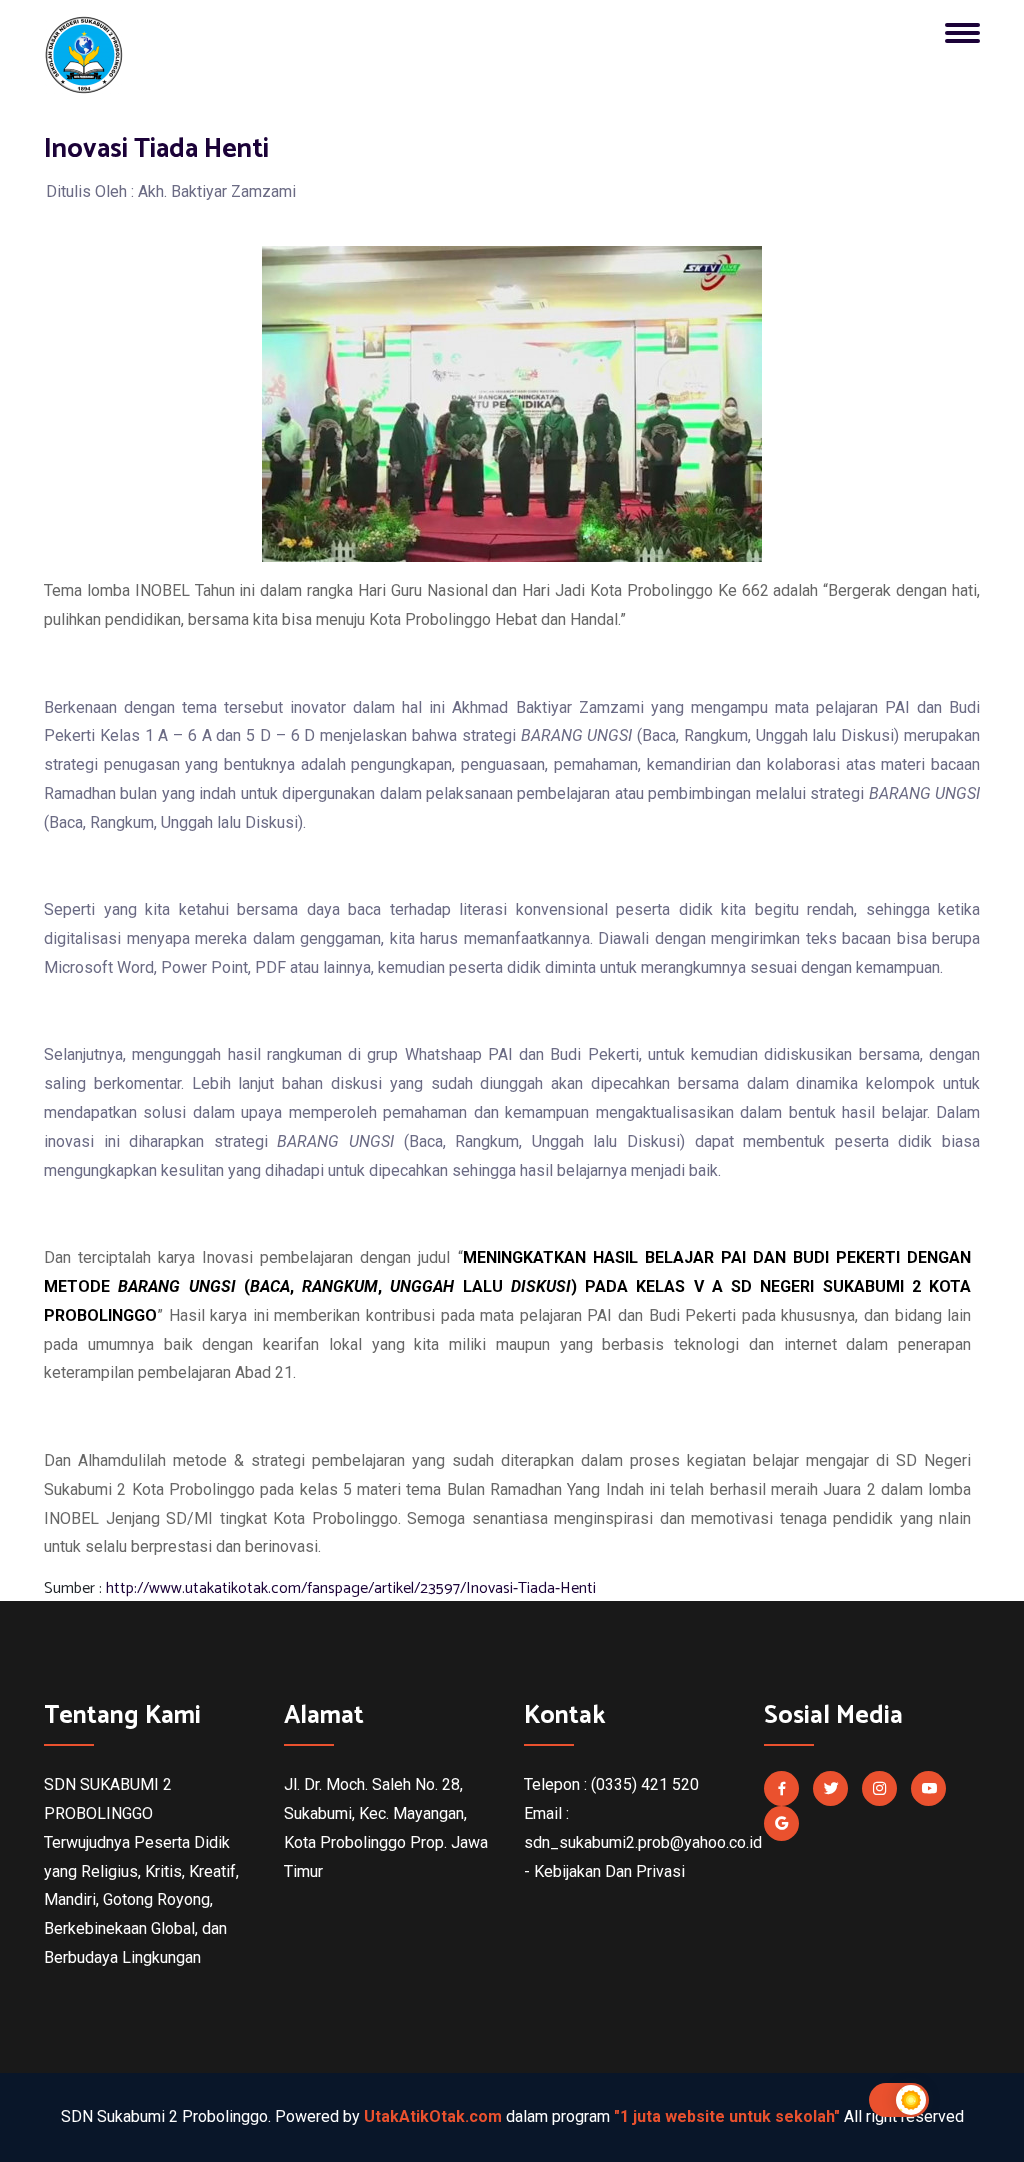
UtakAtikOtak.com (433, 2116)
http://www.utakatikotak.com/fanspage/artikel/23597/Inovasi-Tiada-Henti (351, 1588)
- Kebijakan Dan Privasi (604, 1871)
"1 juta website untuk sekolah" (727, 2116)
